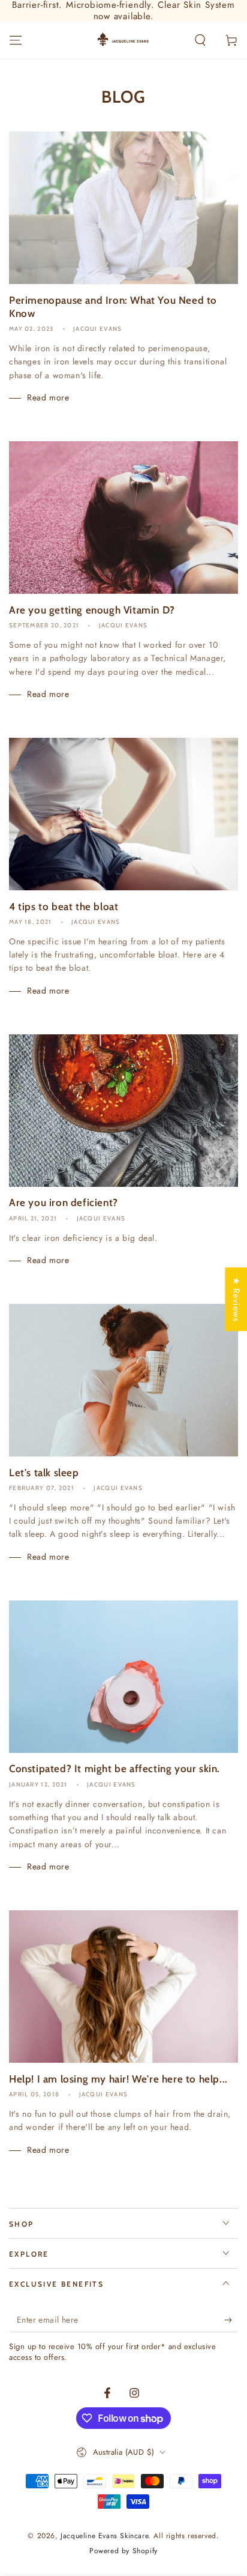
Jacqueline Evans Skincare (104, 2536)
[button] (200, 40)
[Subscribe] (231, 2320)
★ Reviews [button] (236, 1299)
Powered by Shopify (123, 2551)
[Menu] (16, 40)
